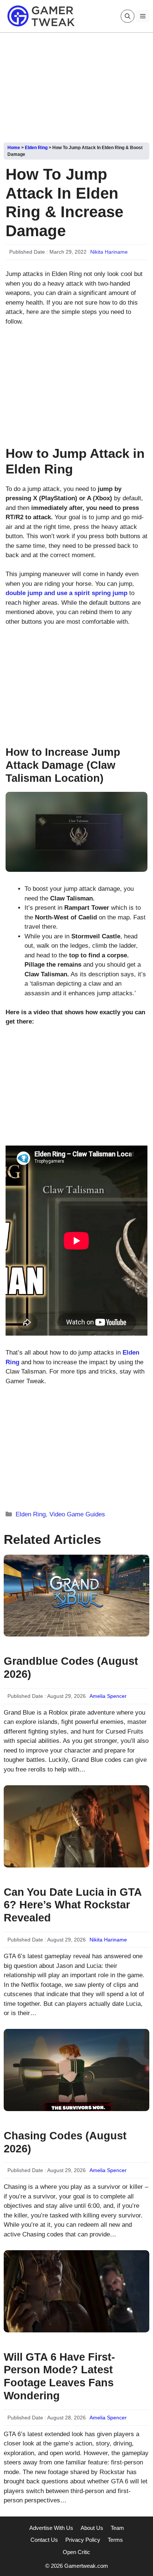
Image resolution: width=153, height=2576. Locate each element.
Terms (115, 2540)
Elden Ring (36, 148)
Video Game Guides (77, 1514)
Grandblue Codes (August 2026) (71, 1668)
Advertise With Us (51, 2528)
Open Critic (76, 2552)
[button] (128, 16)
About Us (92, 2528)
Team (117, 2528)
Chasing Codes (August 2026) (65, 2142)
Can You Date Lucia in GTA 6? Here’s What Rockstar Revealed (73, 1905)
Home (14, 148)
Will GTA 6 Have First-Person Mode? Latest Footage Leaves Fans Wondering (59, 2376)
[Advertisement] (76, 85)
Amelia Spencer (108, 1696)
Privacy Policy (83, 2540)
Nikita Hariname (109, 252)
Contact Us (44, 2540)
